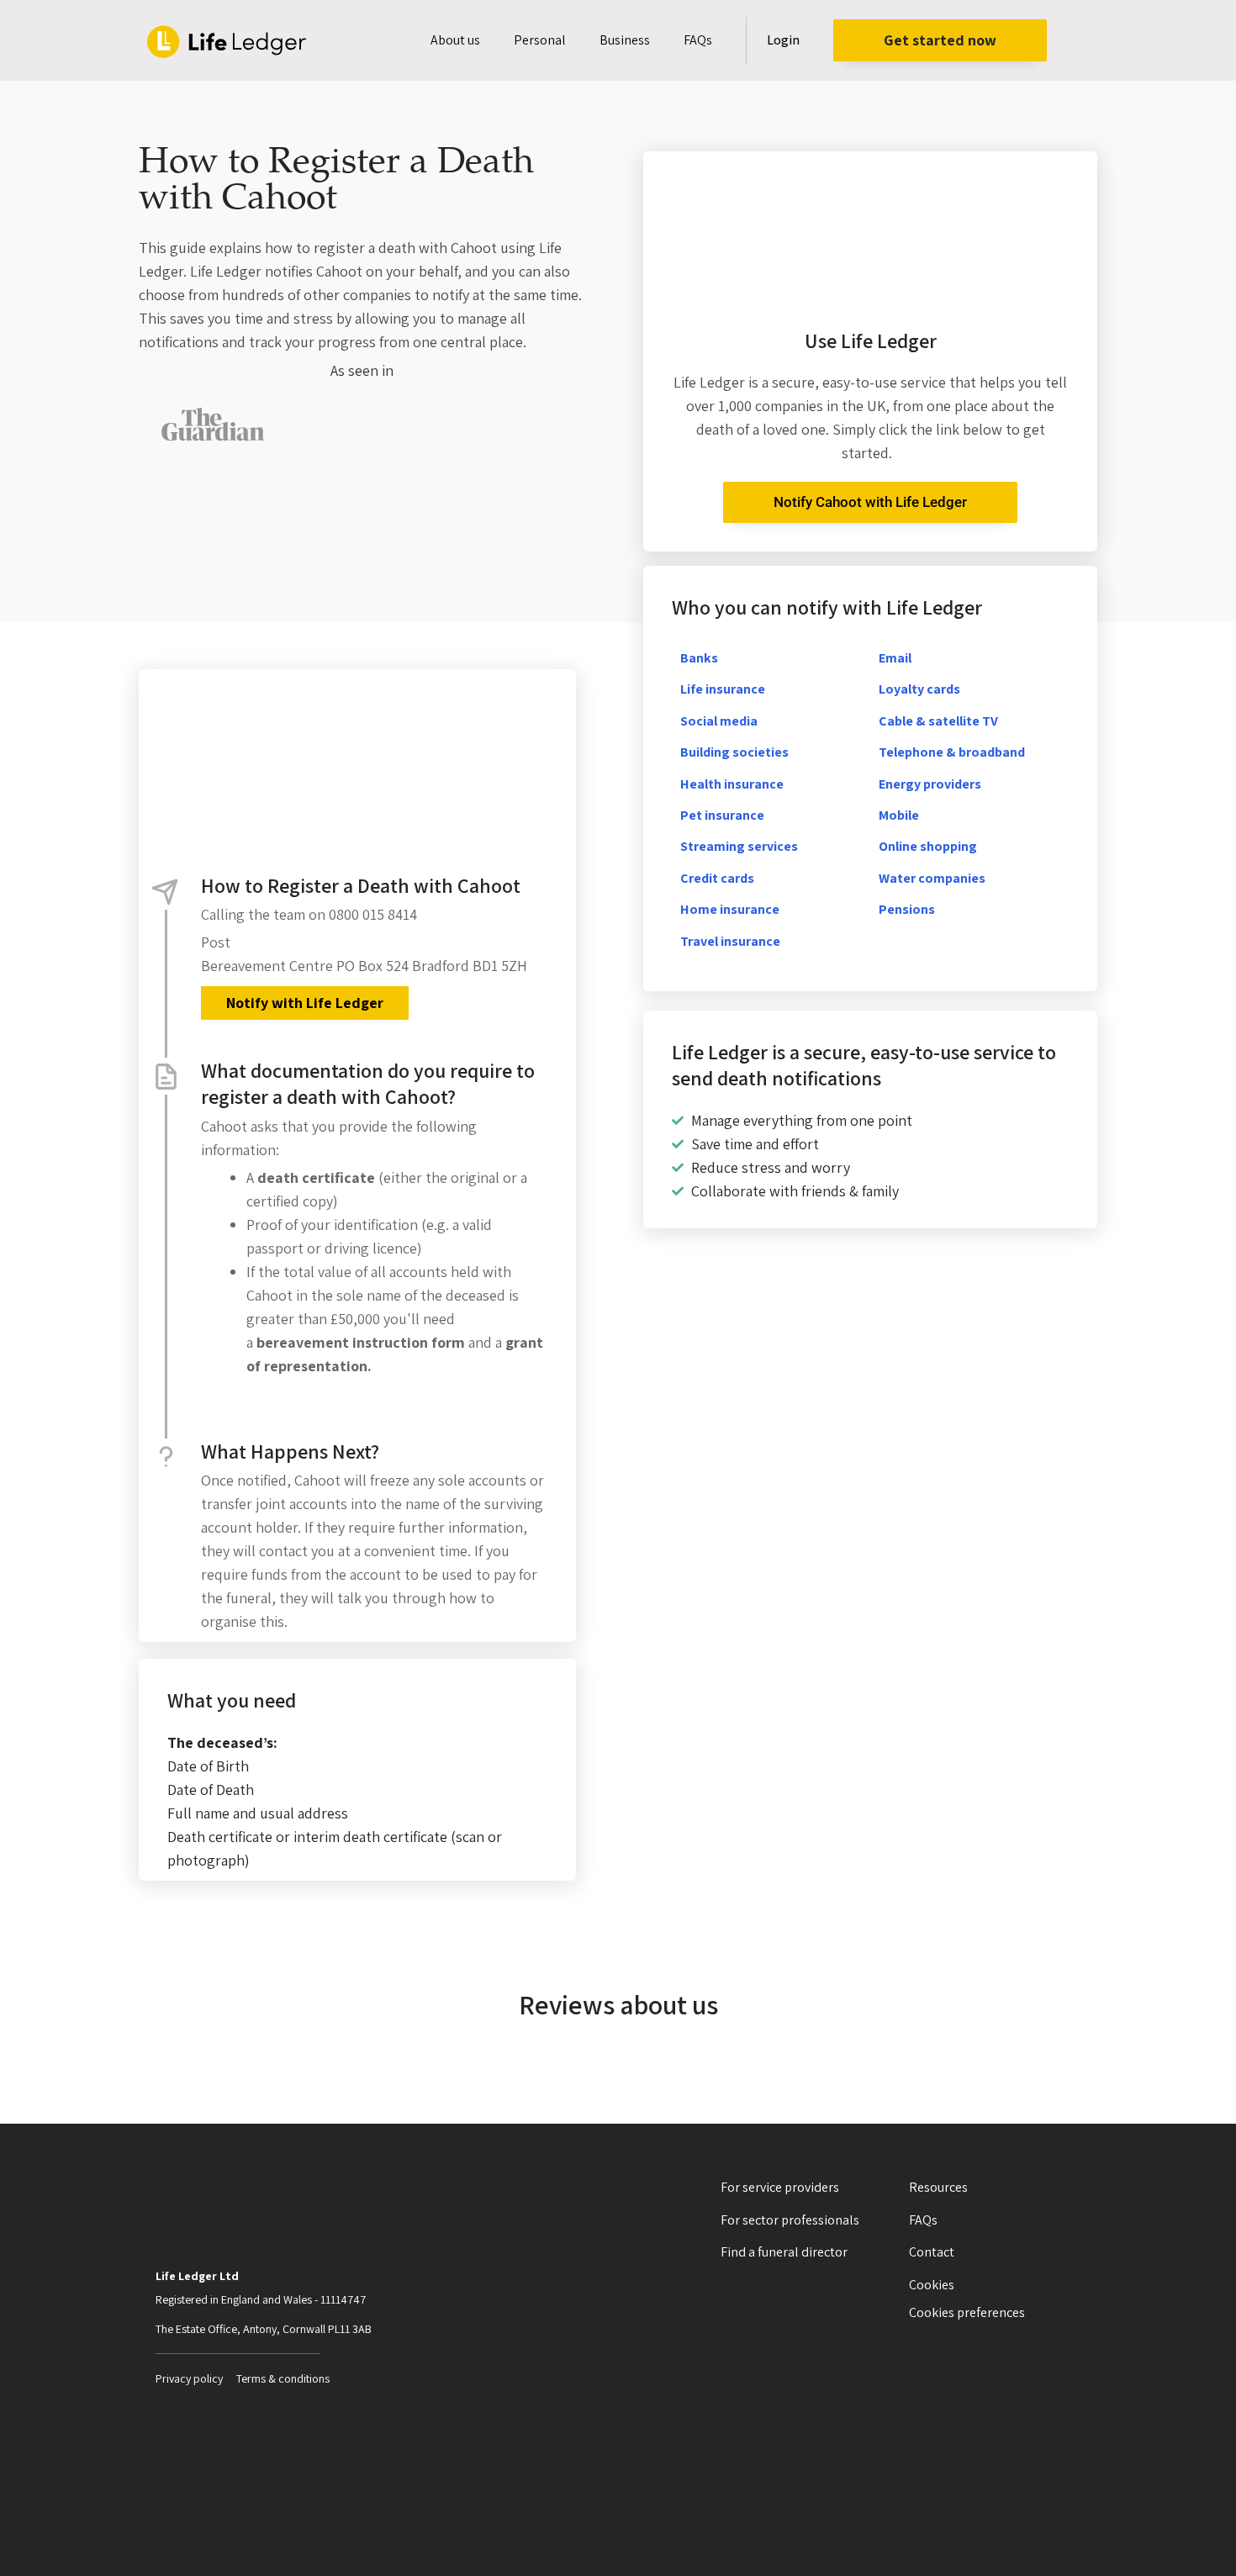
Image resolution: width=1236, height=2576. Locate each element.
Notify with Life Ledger (305, 1003)
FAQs (698, 40)
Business (625, 40)
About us (455, 40)
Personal (540, 40)
